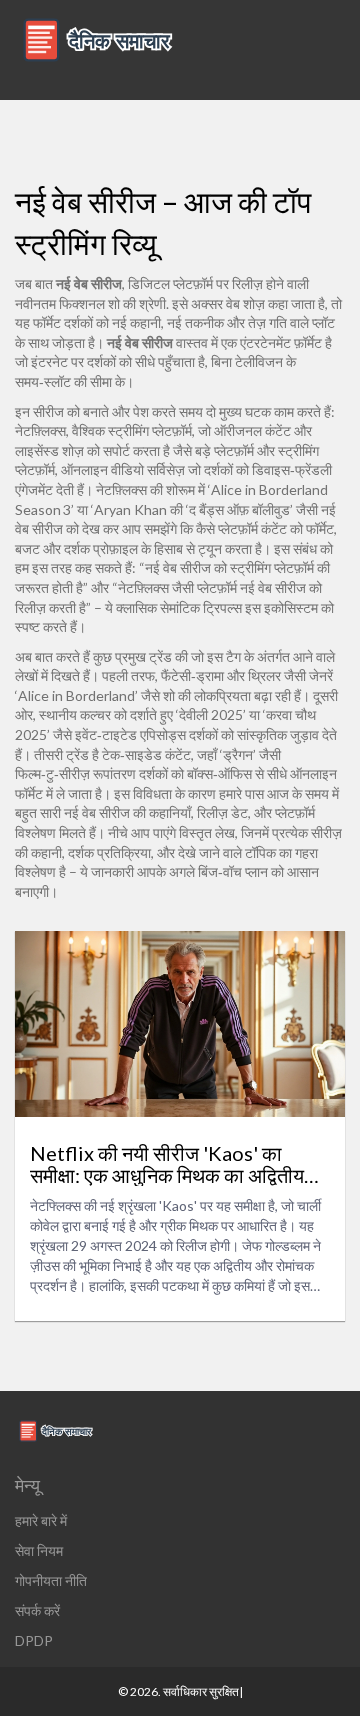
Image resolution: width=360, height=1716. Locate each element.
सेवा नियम (39, 1550)
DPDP (34, 1640)
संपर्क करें (37, 1610)
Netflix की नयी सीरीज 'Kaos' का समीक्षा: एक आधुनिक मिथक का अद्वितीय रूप (167, 1164)
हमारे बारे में (41, 1520)
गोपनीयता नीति (51, 1580)
